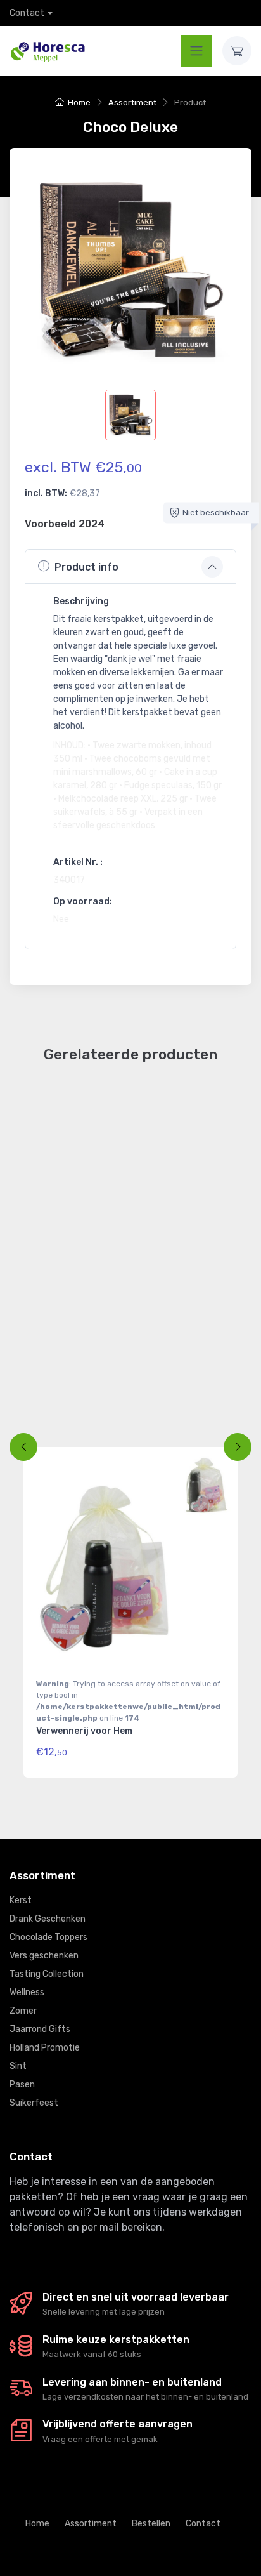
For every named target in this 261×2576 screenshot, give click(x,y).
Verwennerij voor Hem (84, 1731)
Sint (18, 2066)
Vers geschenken (44, 1956)
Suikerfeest (34, 2103)
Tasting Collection (47, 1974)
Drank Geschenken (48, 1919)
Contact (27, 13)
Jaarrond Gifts (40, 2029)
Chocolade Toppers (48, 1937)
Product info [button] (86, 567)
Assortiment (132, 102)
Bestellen (151, 2524)
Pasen (22, 2084)
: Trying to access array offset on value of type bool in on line (128, 1701)
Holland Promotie (45, 2048)
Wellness (27, 1992)
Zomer (23, 2011)
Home (79, 102)
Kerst (21, 1900)
